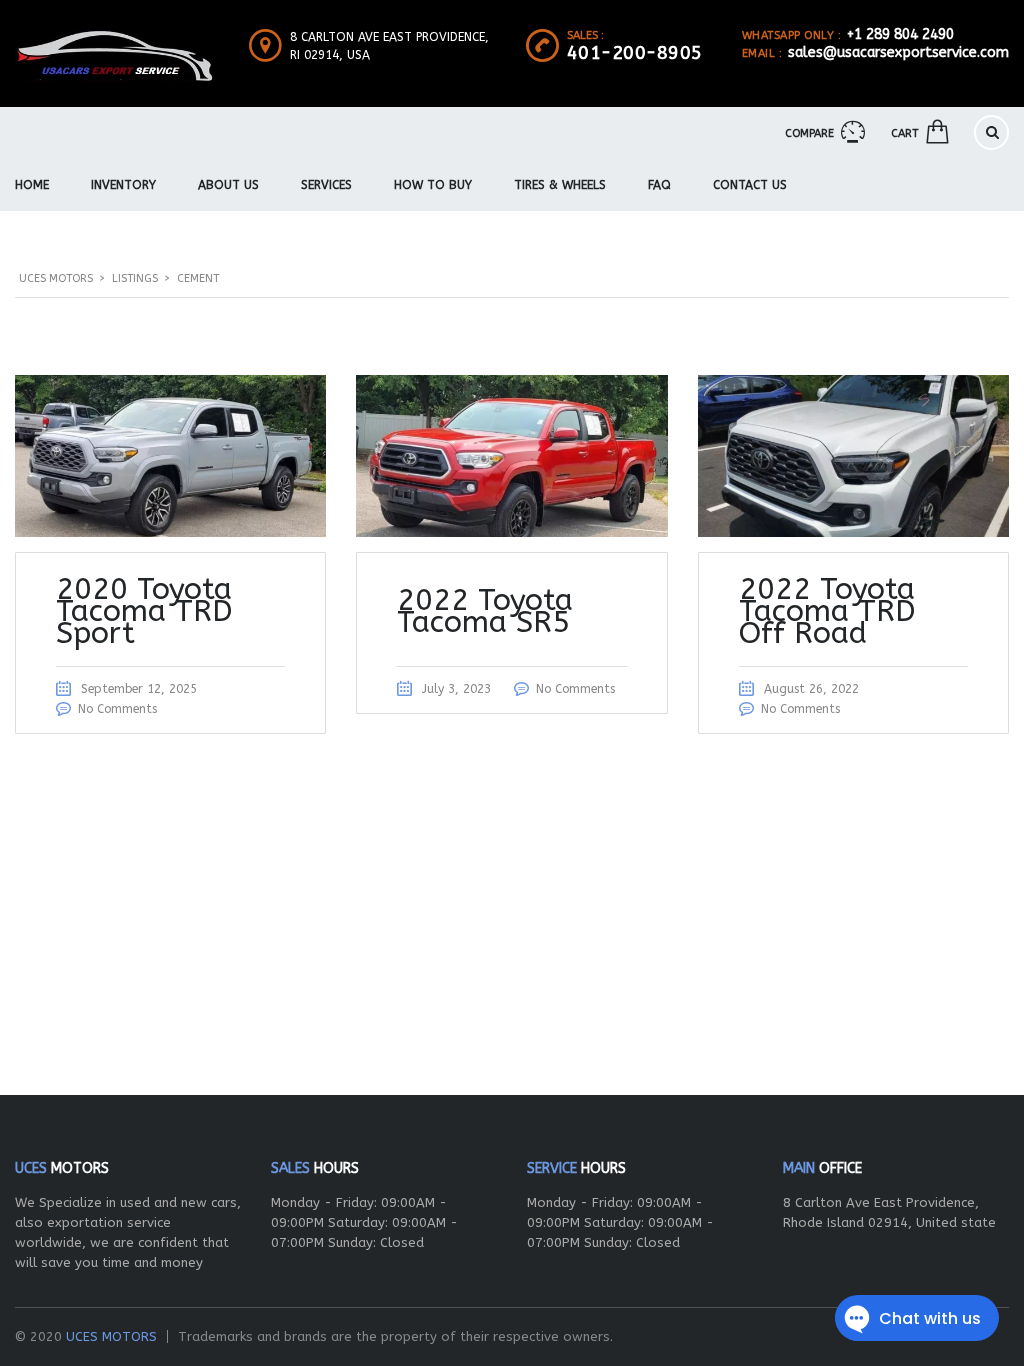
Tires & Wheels (560, 185)
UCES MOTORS (111, 1336)
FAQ (659, 185)
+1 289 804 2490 (900, 34)
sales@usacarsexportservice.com (898, 52)
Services (326, 185)
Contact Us (750, 185)
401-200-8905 (635, 53)
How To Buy (433, 185)
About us (228, 185)
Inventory (123, 185)
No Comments (117, 709)
